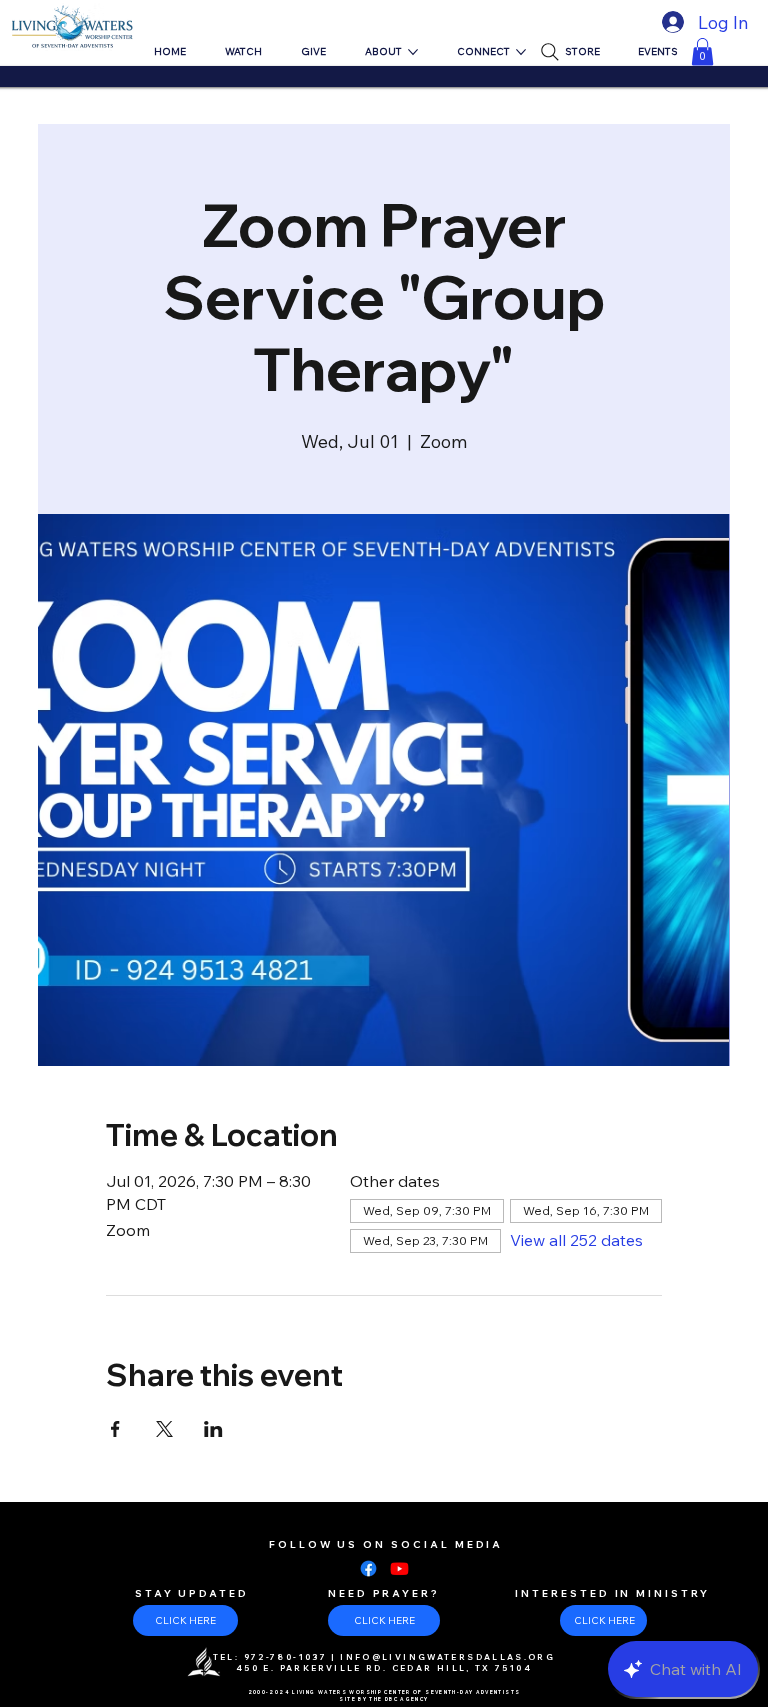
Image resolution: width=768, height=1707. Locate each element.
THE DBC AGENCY (398, 1699)
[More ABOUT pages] (413, 52)
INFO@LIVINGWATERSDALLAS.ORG (447, 1657)
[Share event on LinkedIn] (213, 1429)
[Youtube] (399, 1568)
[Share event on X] (164, 1429)
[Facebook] (368, 1568)
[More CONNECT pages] (521, 52)
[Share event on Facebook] (115, 1429)
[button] (702, 51)
